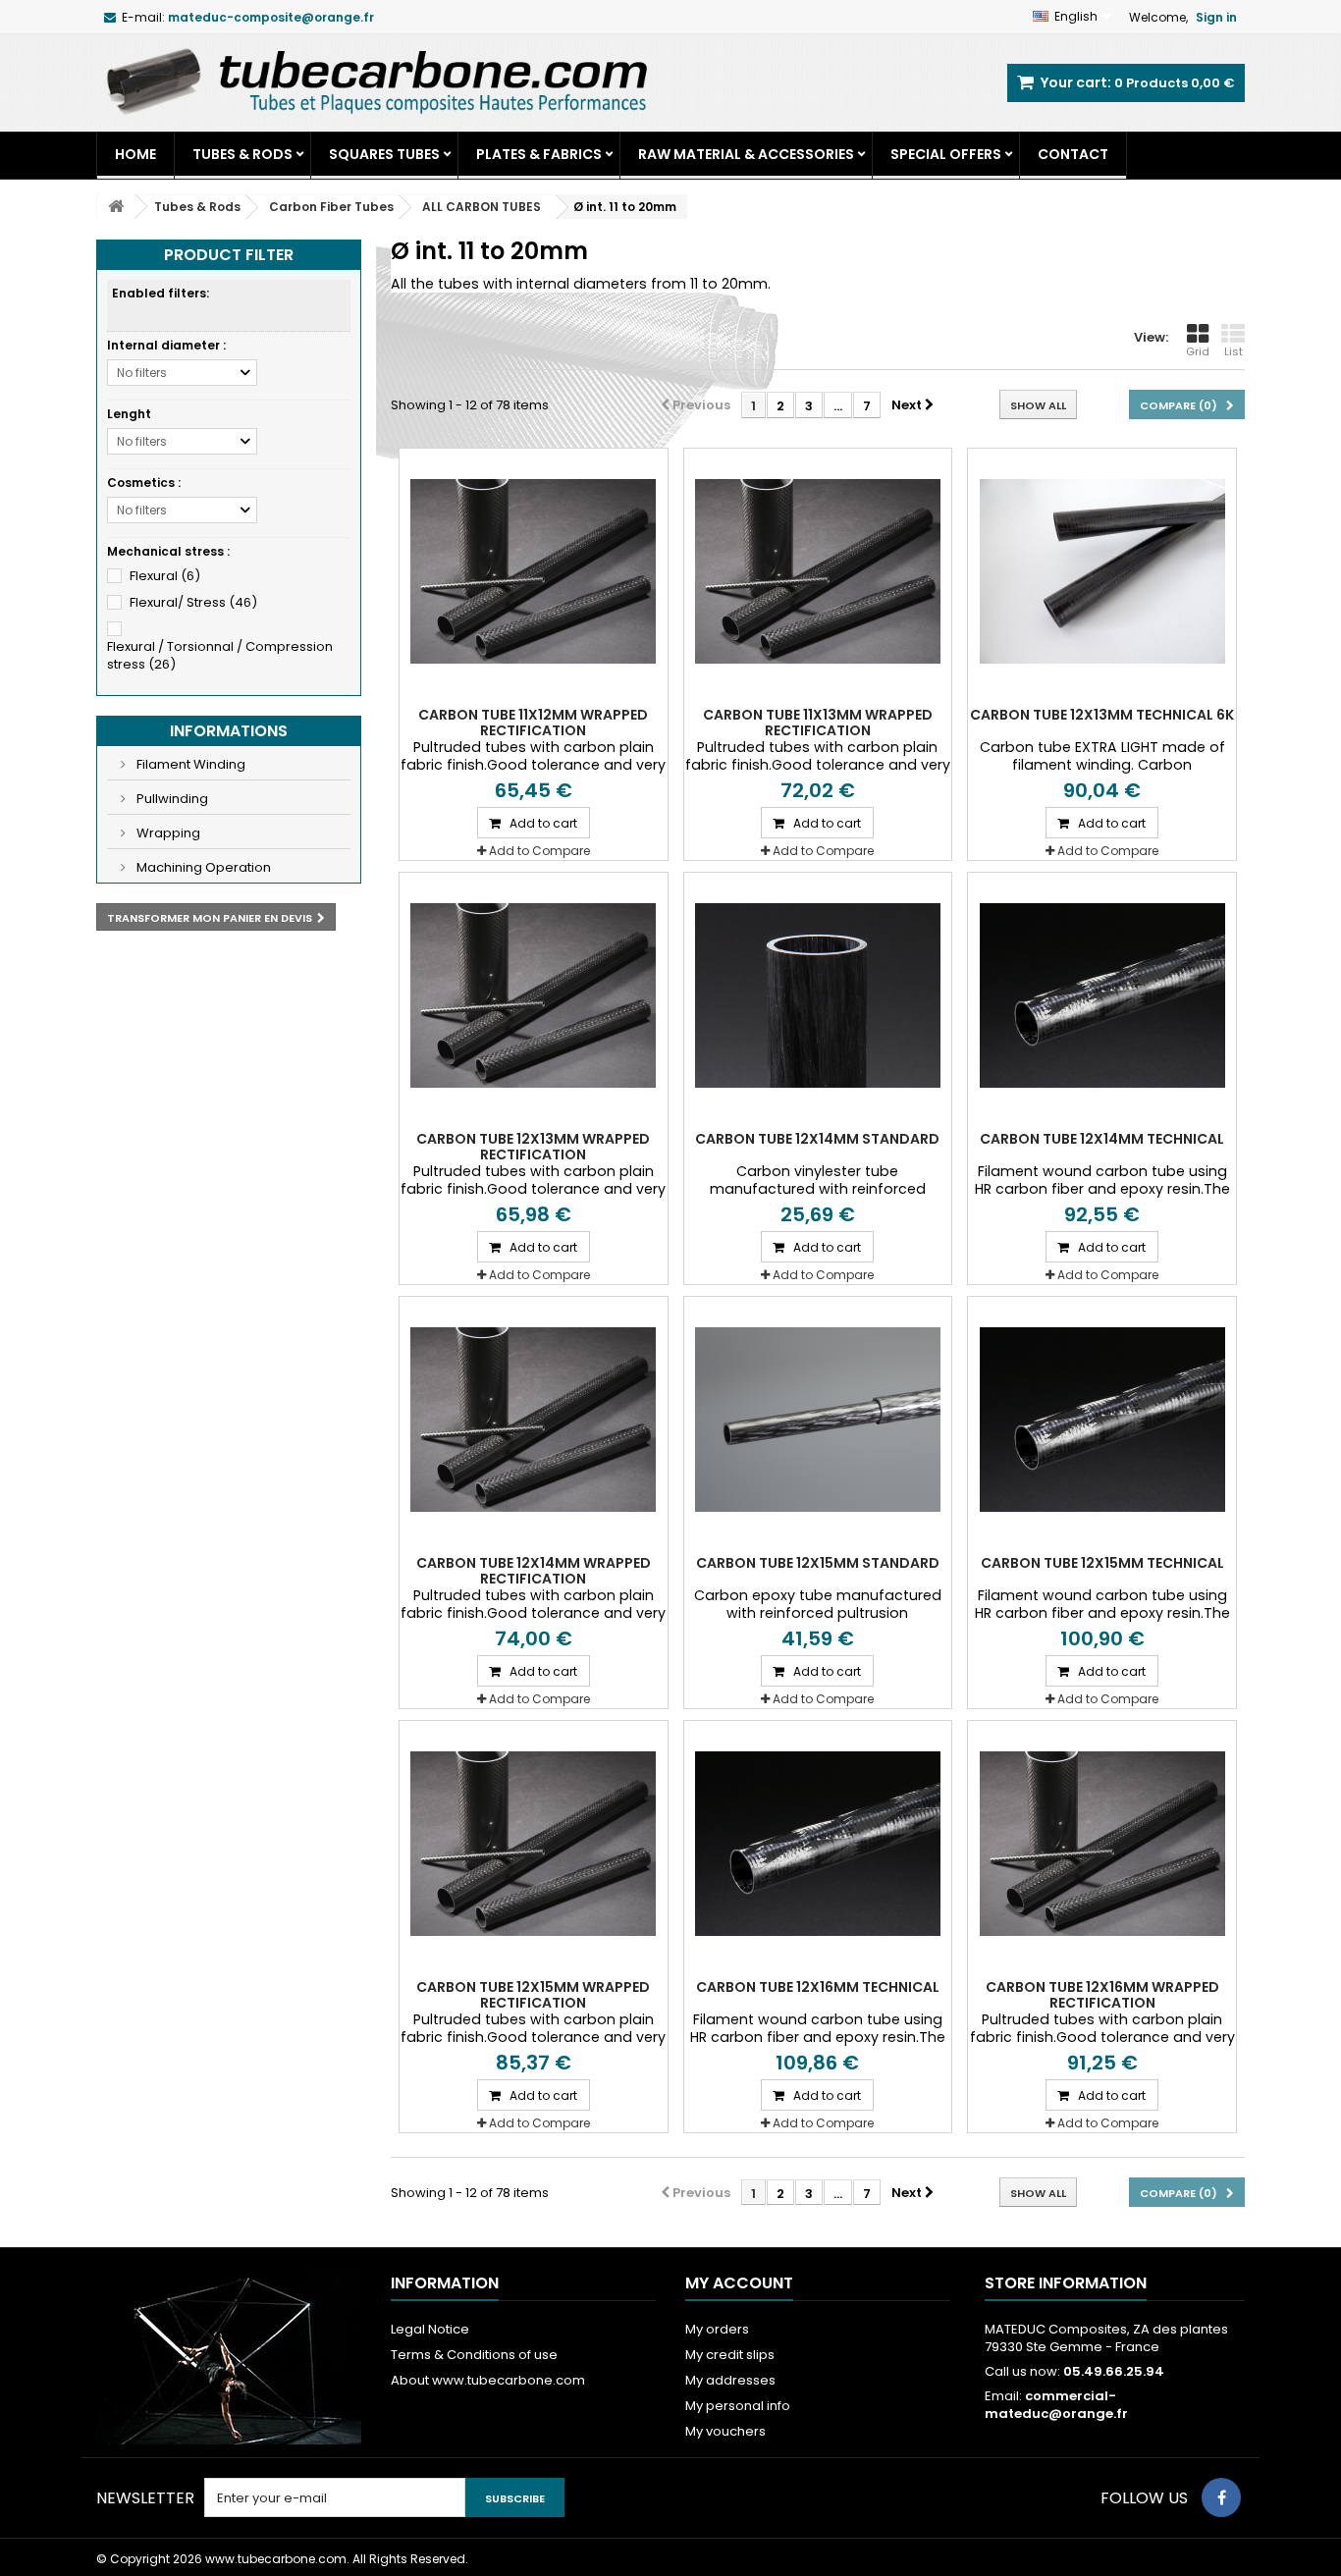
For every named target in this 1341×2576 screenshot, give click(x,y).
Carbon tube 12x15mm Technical (1102, 1563)
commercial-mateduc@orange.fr (1056, 2405)
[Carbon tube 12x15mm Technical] (1102, 1420)
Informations (229, 731)
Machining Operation (202, 867)
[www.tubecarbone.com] (376, 80)
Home (135, 154)
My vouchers (725, 2431)
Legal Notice (430, 2329)
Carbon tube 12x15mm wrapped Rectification (533, 1995)
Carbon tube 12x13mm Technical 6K (1102, 715)
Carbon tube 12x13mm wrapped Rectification (533, 1147)
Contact (1073, 154)
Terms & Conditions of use (474, 2355)
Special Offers (946, 154)
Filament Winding (189, 764)
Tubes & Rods (242, 154)
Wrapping (167, 833)
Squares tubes (384, 154)
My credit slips (730, 2355)
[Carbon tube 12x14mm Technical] (1102, 995)
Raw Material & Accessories (746, 154)
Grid (1198, 351)
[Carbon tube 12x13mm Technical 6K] (1102, 571)
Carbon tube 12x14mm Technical (1102, 1139)
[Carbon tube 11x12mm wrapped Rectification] (534, 571)
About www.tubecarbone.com (488, 2380)
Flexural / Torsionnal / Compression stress (220, 655)
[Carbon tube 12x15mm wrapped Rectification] (534, 1844)
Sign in (1216, 17)
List (1234, 351)
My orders (717, 2329)
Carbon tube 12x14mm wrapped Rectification (534, 1571)
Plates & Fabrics (539, 154)
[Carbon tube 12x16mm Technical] (818, 1844)
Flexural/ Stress (193, 602)
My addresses (730, 2380)
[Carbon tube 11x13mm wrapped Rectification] (818, 571)
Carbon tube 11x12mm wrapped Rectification (533, 723)
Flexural (165, 576)
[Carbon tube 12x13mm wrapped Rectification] (534, 995)
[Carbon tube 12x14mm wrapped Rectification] (534, 1420)
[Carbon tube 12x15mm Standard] (818, 1420)
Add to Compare (539, 851)
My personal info (738, 2406)
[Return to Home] (116, 207)
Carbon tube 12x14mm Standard (817, 1139)
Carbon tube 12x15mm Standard (818, 1563)
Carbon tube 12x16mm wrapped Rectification (1102, 1995)
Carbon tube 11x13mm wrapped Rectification (818, 723)
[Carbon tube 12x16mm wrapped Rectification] (1102, 1844)
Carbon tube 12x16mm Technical (818, 1987)
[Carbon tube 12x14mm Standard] (818, 995)
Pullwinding (171, 799)
